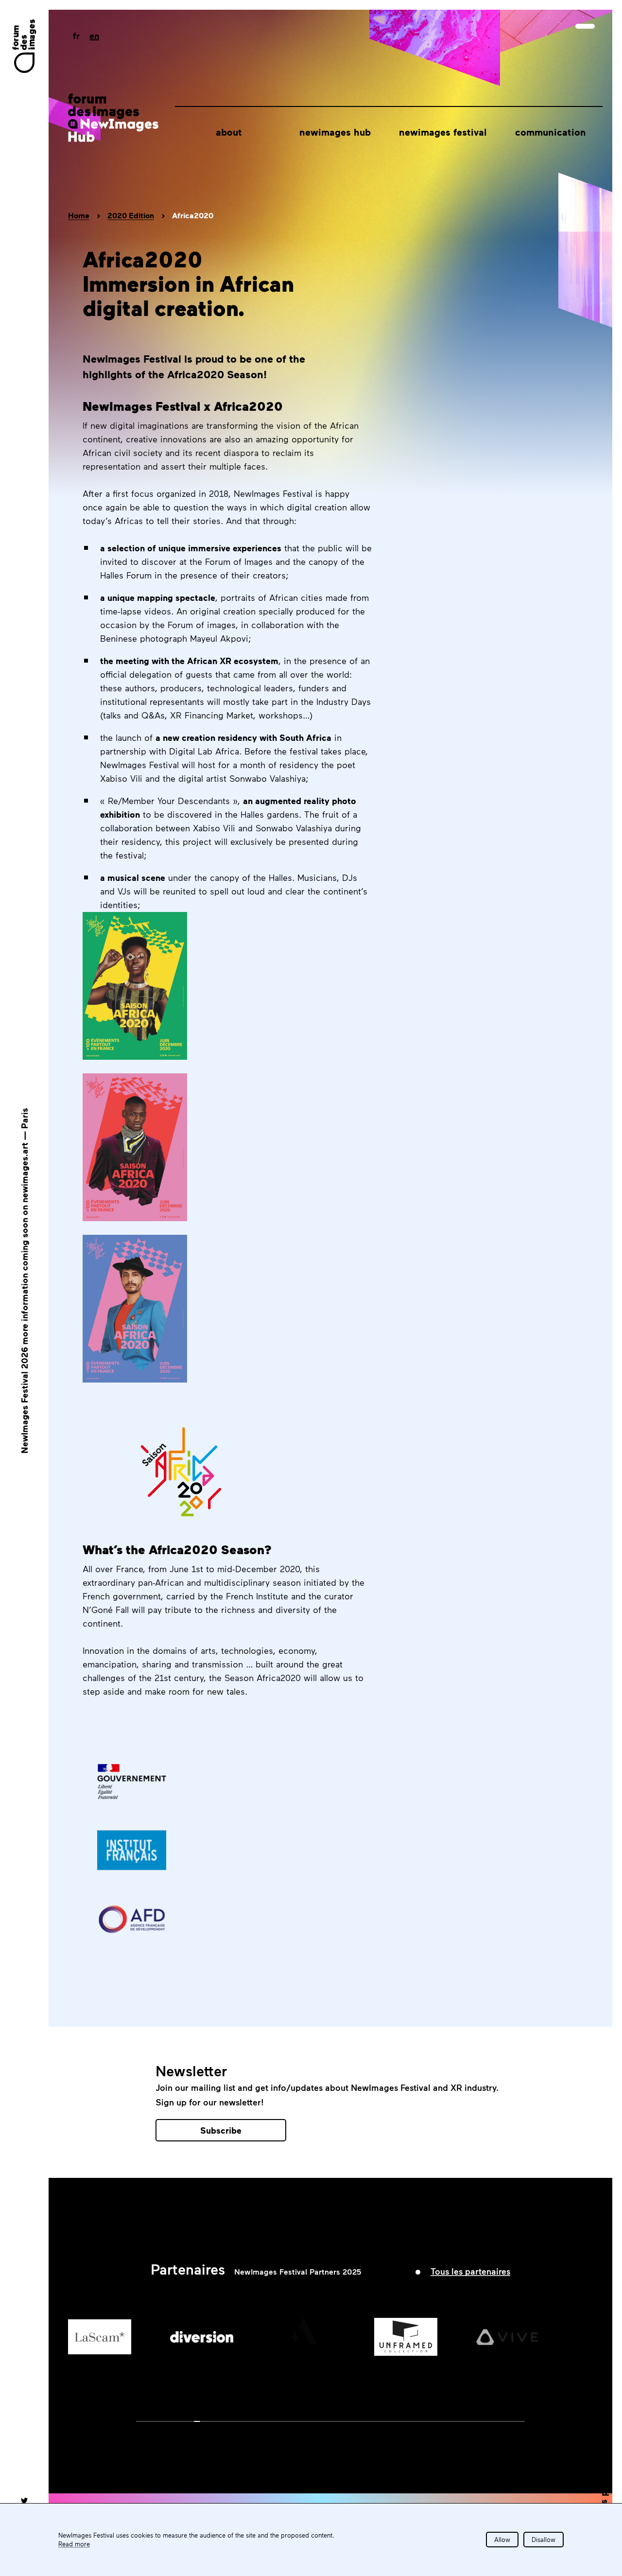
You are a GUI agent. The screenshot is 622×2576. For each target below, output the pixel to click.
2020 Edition (131, 215)
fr (76, 35)
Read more (74, 2544)
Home (79, 215)
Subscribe (221, 2130)
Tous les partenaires (470, 2271)
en (94, 35)
